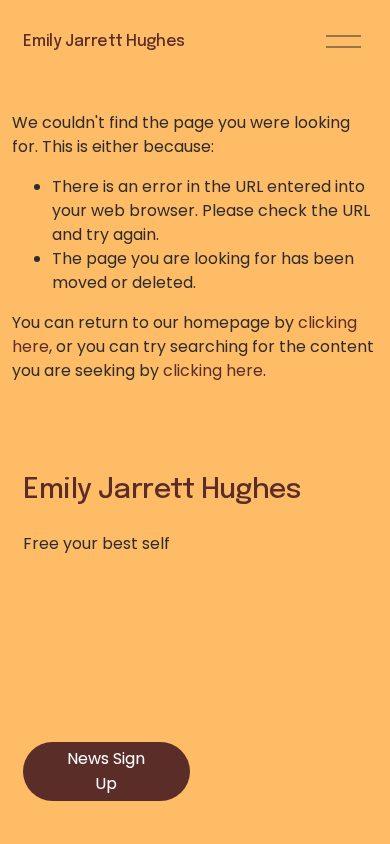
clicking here (213, 370)
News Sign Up (106, 771)
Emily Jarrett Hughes (104, 41)
